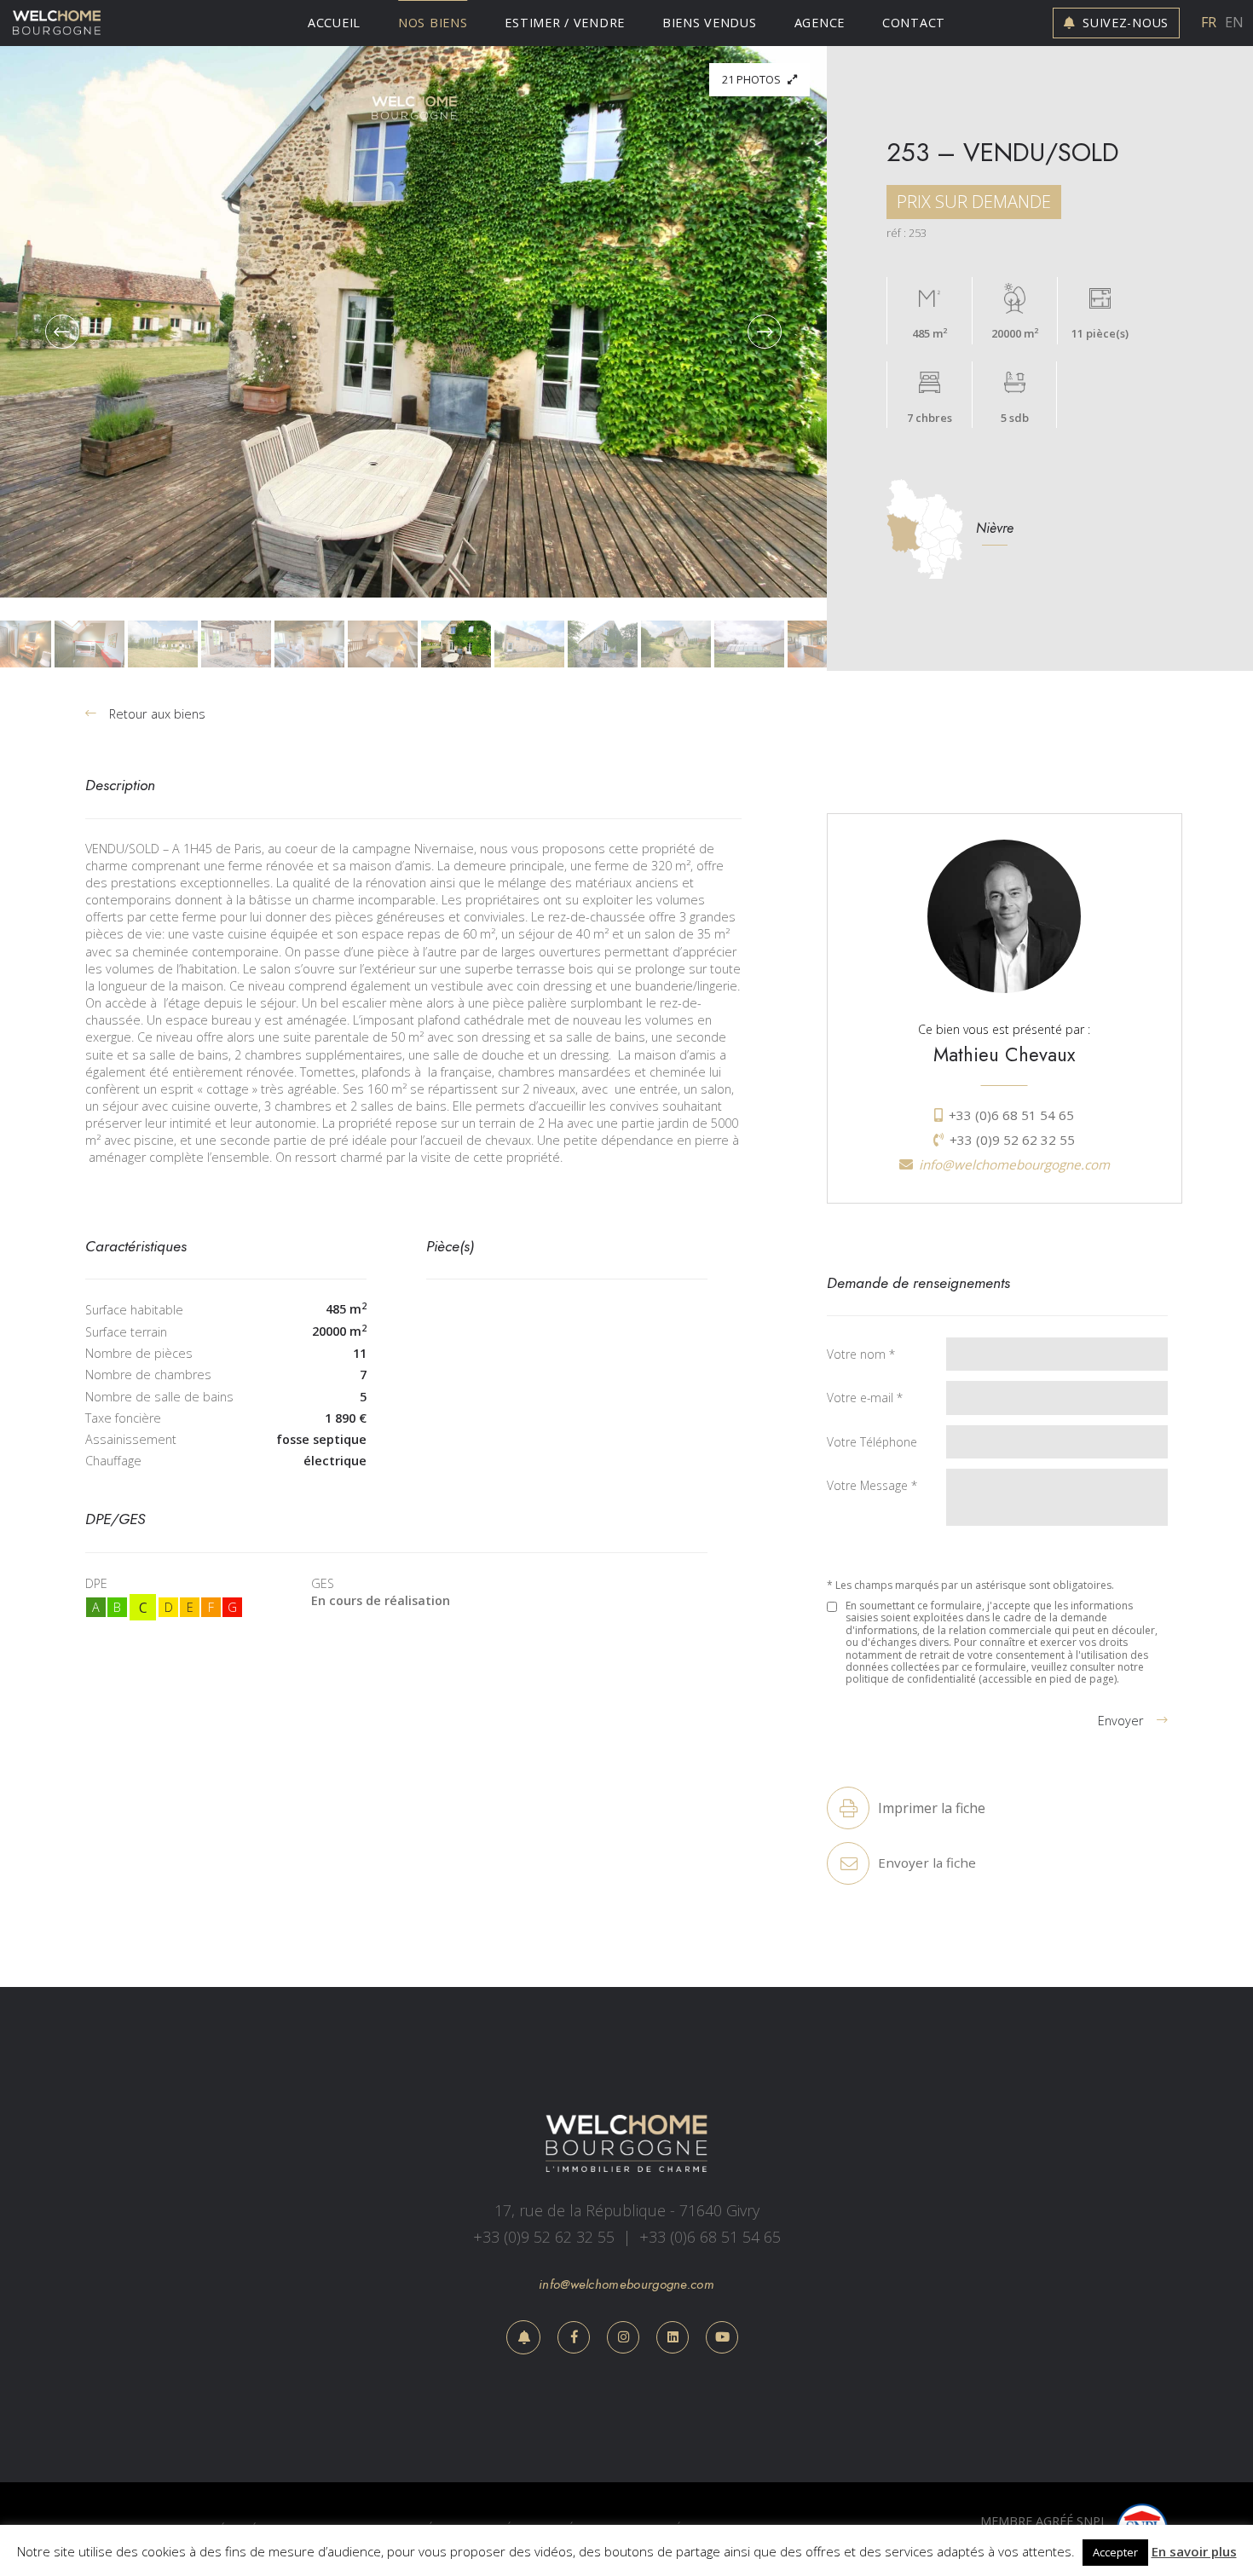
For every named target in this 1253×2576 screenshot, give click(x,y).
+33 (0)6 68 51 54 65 (1011, 1115)
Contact (914, 23)
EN (1233, 23)
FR (1209, 23)
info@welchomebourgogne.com (1014, 1165)
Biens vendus (710, 23)
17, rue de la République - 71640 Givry (627, 2210)
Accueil (334, 23)
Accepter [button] (1115, 2552)
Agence (820, 23)
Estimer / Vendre (565, 23)
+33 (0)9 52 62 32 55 (1012, 1140)
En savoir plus (1194, 2551)
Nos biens (433, 23)
